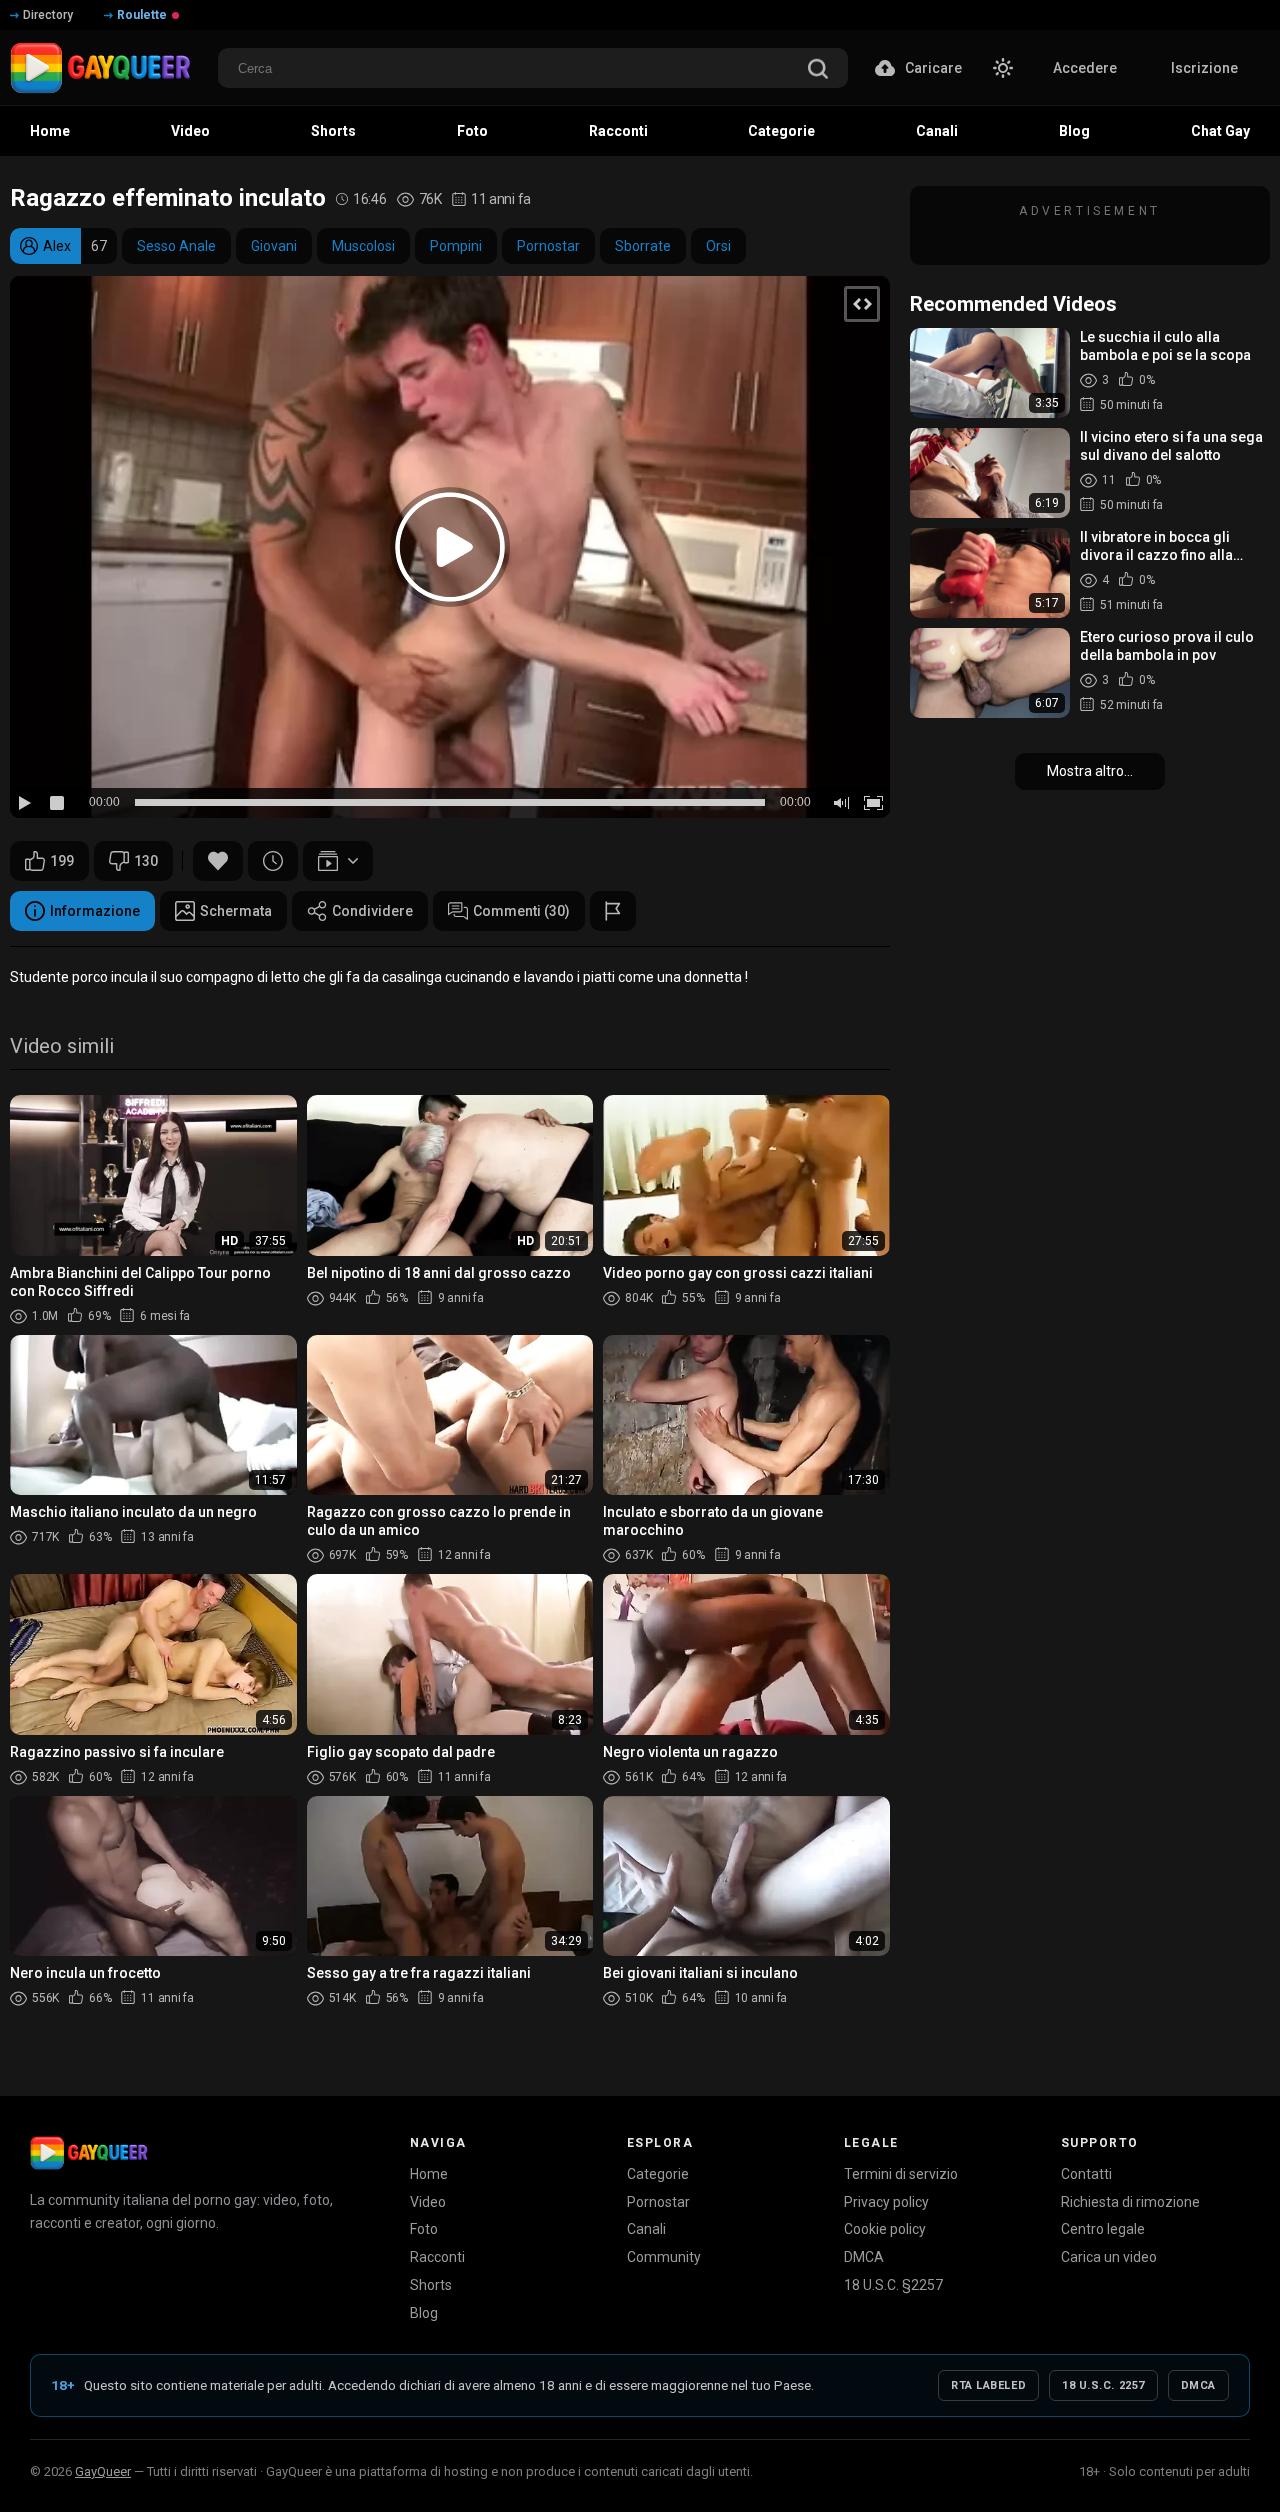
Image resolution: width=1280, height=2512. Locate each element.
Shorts (431, 2285)
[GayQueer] (89, 2153)
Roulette (142, 15)
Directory (48, 15)
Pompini (456, 246)
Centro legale (1103, 2229)
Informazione (95, 911)
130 (146, 861)
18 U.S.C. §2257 (893, 2285)
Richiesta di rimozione (1130, 2202)
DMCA (864, 2257)
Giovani (274, 246)
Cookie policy (885, 2229)
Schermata (236, 911)
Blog (424, 2313)
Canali (646, 2229)
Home (429, 2174)
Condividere (372, 911)
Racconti (437, 2257)
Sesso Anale (176, 246)
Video (428, 2202)
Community (664, 2257)
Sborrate (643, 246)
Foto (424, 2229)
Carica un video (1109, 2257)
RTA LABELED (988, 2385)
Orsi (718, 246)
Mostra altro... (1090, 771)
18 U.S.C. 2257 (1103, 2385)
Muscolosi (363, 246)
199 (62, 861)
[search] (818, 70)
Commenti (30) (521, 911)
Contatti (1086, 2174)
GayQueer (103, 2471)
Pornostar (548, 246)
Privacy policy (886, 2202)
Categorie (658, 2174)
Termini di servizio (901, 2174)
